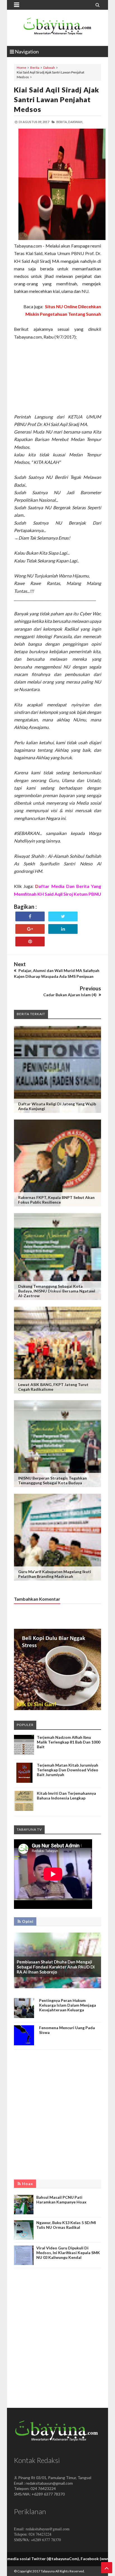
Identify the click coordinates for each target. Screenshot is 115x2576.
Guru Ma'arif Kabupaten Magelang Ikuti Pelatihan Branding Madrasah (55, 1574)
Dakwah (49, 68)
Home (21, 68)
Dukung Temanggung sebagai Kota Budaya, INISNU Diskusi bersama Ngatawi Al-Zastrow (57, 1291)
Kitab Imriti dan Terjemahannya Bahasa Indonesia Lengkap (66, 1796)
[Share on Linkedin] (63, 929)
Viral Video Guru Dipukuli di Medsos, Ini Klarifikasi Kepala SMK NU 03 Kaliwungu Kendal (68, 2253)
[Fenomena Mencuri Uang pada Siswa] (24, 2044)
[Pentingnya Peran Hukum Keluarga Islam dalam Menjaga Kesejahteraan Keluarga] (24, 2017)
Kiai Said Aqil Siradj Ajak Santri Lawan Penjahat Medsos (57, 99)
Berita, (62, 122)
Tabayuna (48, 2571)
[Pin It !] (30, 941)
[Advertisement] (57, 377)
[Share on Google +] (30, 929)
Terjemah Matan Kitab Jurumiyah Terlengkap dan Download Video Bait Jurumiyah (68, 1770)
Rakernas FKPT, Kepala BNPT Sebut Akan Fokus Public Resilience (56, 1200)
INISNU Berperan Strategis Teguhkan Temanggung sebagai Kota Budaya (52, 1480)
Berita (35, 68)
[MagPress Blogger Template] (57, 28)
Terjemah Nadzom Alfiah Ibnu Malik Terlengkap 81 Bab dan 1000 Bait (69, 1742)
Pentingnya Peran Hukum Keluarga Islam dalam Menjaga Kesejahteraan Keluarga (68, 2005)
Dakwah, (76, 122)
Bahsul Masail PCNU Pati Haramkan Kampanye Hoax (61, 2200)
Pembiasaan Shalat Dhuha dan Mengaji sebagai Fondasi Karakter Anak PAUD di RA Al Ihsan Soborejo (56, 1967)
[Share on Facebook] (30, 916)
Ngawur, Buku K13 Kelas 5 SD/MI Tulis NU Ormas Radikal (66, 2225)
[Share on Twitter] (63, 916)
